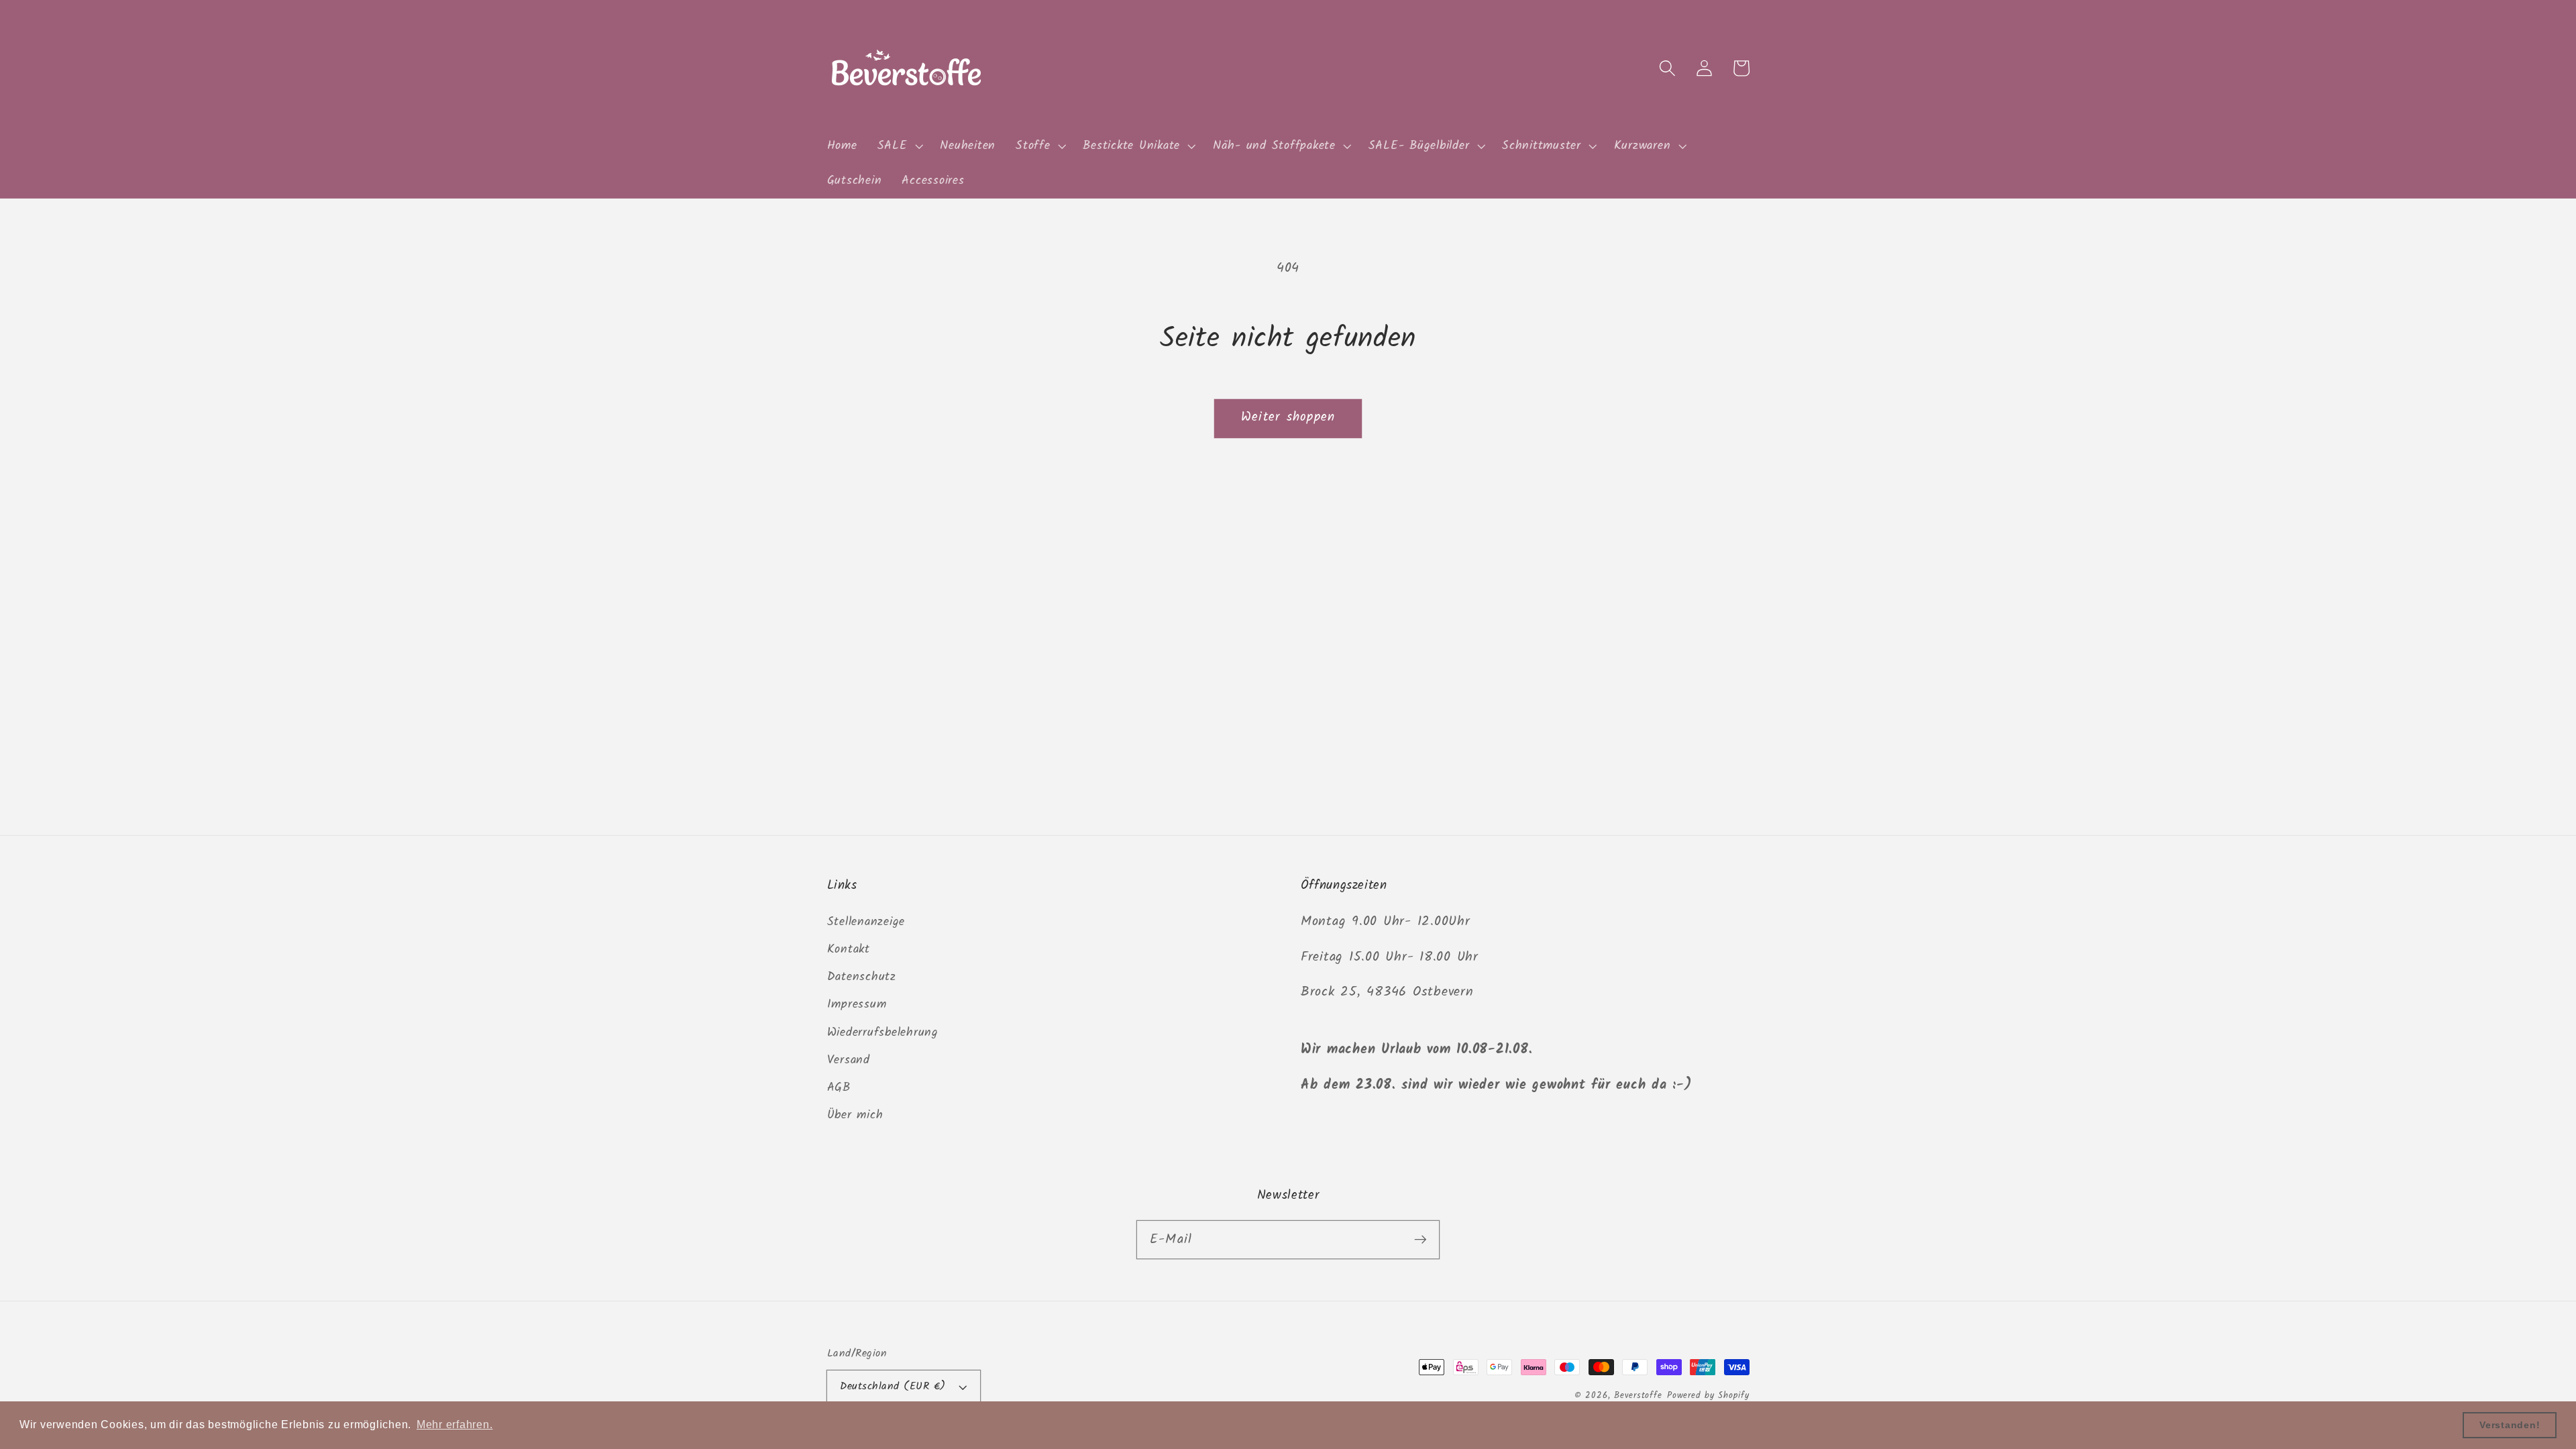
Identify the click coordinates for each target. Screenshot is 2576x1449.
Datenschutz (862, 977)
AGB (839, 1087)
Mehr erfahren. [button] (455, 1425)
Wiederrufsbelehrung (883, 1032)
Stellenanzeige (866, 922)
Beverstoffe (1638, 1396)
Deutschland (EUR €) (893, 1387)
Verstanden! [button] (2510, 1425)
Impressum (857, 1004)
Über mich (855, 1115)
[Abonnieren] (1420, 1239)
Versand (849, 1060)
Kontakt (849, 949)
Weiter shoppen (1288, 417)
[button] (899, 146)
